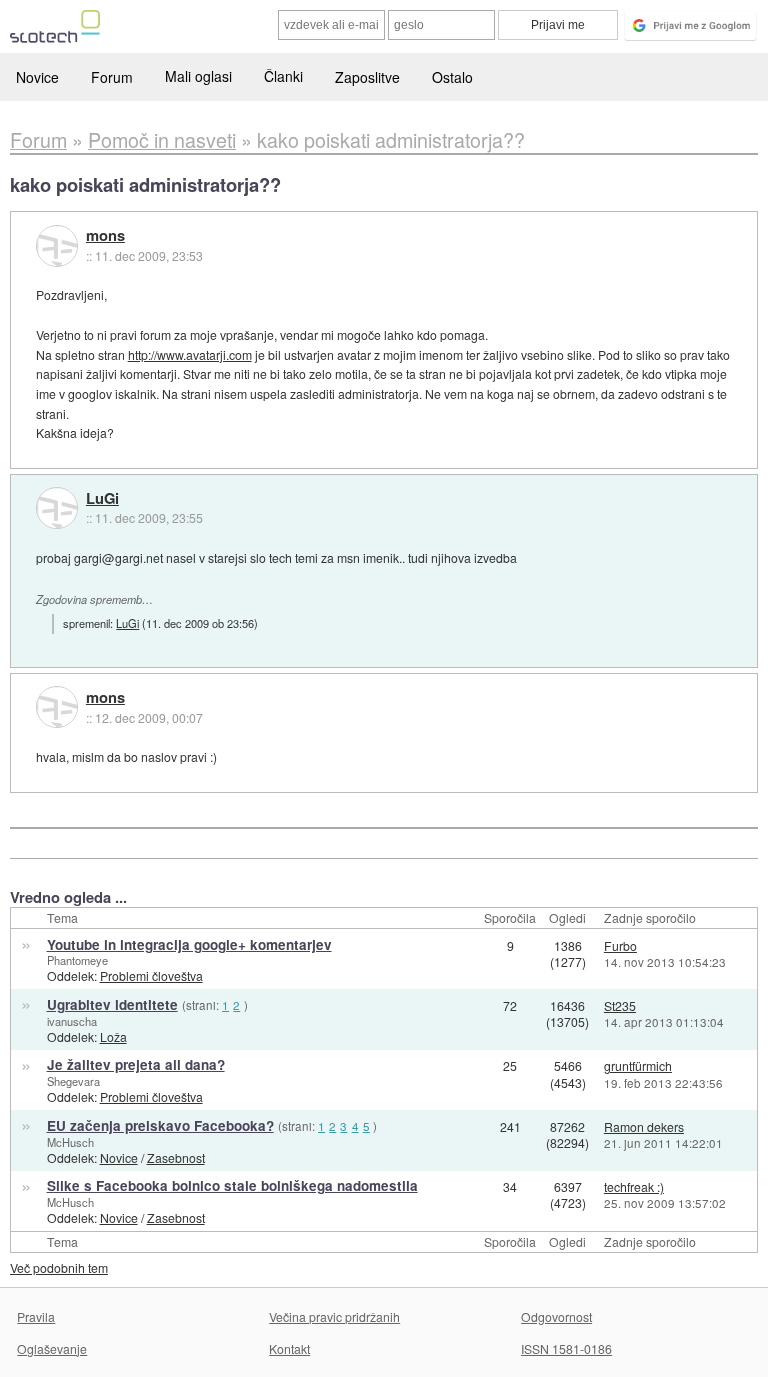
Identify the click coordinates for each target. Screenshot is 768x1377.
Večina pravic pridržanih (334, 1316)
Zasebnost (176, 1157)
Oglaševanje (52, 1348)
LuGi (102, 499)
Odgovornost (556, 1316)
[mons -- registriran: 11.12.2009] (57, 246)
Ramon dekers (644, 1126)
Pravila (36, 1316)
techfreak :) (634, 1186)
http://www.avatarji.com (190, 354)
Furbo (620, 945)
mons (105, 236)
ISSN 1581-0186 (566, 1348)
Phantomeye (77, 960)
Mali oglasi (198, 76)
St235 (620, 1005)
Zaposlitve (367, 77)
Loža (113, 1036)
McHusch (70, 1142)
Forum (112, 77)
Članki (283, 76)
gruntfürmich (638, 1065)
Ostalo (452, 77)
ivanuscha (72, 1021)
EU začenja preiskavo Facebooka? (160, 1125)
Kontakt (289, 1348)
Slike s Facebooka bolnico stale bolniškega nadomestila (232, 1185)
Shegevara (73, 1081)
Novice (37, 77)
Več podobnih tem (59, 1267)
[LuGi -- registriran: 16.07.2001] (57, 508)
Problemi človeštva (151, 975)
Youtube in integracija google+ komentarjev (189, 944)
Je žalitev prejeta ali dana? (136, 1064)
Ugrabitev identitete (112, 1004)
